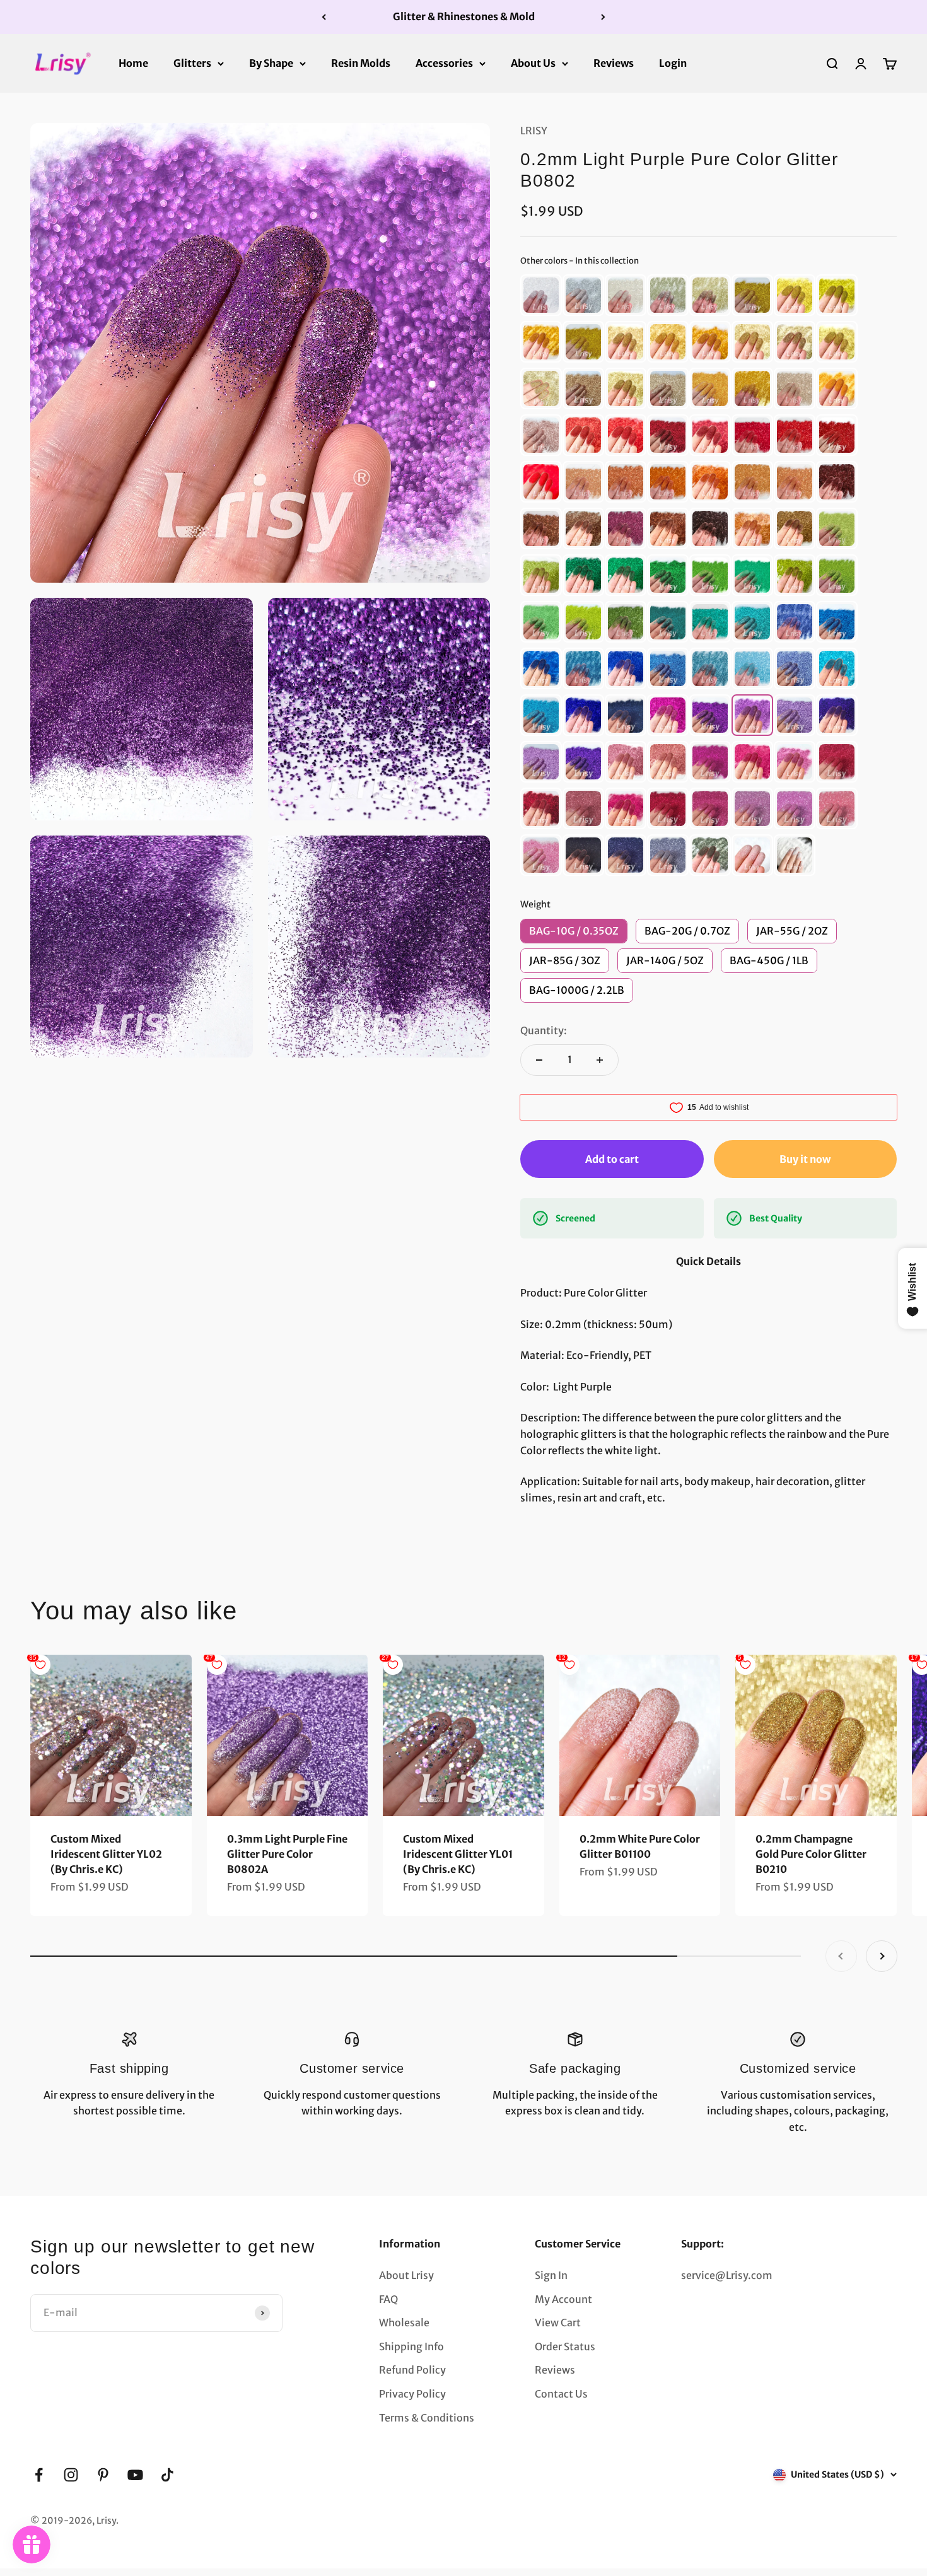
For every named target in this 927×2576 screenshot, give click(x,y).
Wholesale (404, 2322)
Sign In (551, 2275)
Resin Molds (361, 62)
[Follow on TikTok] (167, 2475)
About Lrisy (406, 2275)
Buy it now (805, 1159)
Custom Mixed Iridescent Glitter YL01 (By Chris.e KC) (458, 1854)
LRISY (534, 131)
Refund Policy (412, 2370)
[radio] (541, 295)
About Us (533, 62)
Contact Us (561, 2394)
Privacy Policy (412, 2394)
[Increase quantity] (600, 1060)
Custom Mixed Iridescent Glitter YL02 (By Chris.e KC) (106, 1854)
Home (133, 62)
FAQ (388, 2299)
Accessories (444, 62)
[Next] (603, 17)
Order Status (565, 2346)
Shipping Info (411, 2346)
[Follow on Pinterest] (103, 2475)
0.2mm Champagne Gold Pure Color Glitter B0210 (811, 1854)
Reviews (614, 62)
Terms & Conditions (427, 2418)
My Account (563, 2299)
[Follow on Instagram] (71, 2475)
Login (673, 62)
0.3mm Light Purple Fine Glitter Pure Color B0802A (287, 1854)
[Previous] (324, 17)
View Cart (558, 2322)
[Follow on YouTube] (135, 2475)
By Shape (271, 62)
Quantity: (544, 1030)
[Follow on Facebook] (39, 2475)
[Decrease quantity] (539, 1060)
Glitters (192, 62)
